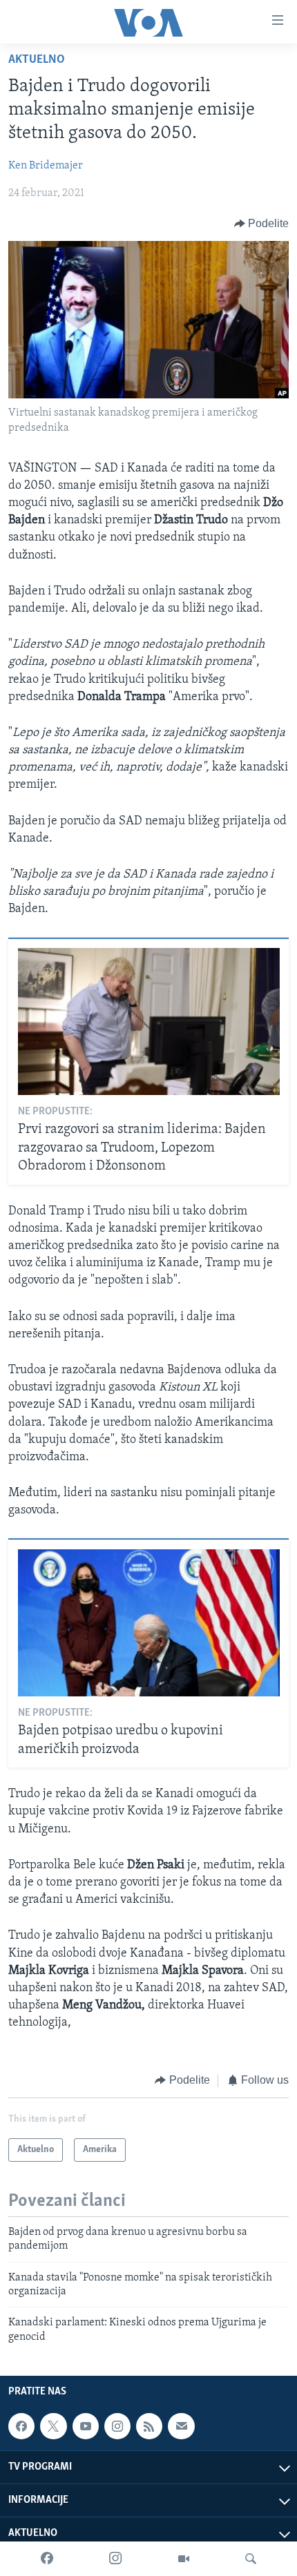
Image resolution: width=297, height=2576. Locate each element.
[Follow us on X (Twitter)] (53, 2426)
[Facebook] (47, 2559)
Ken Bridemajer (46, 166)
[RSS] (149, 2426)
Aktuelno (37, 60)
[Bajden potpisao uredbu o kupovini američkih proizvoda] (149, 1623)
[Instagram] (115, 2559)
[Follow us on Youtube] (86, 2426)
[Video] (184, 2559)
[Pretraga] (251, 2559)
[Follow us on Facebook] (21, 2426)
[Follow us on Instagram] (117, 2426)
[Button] (262, 224)
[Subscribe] (181, 2426)
